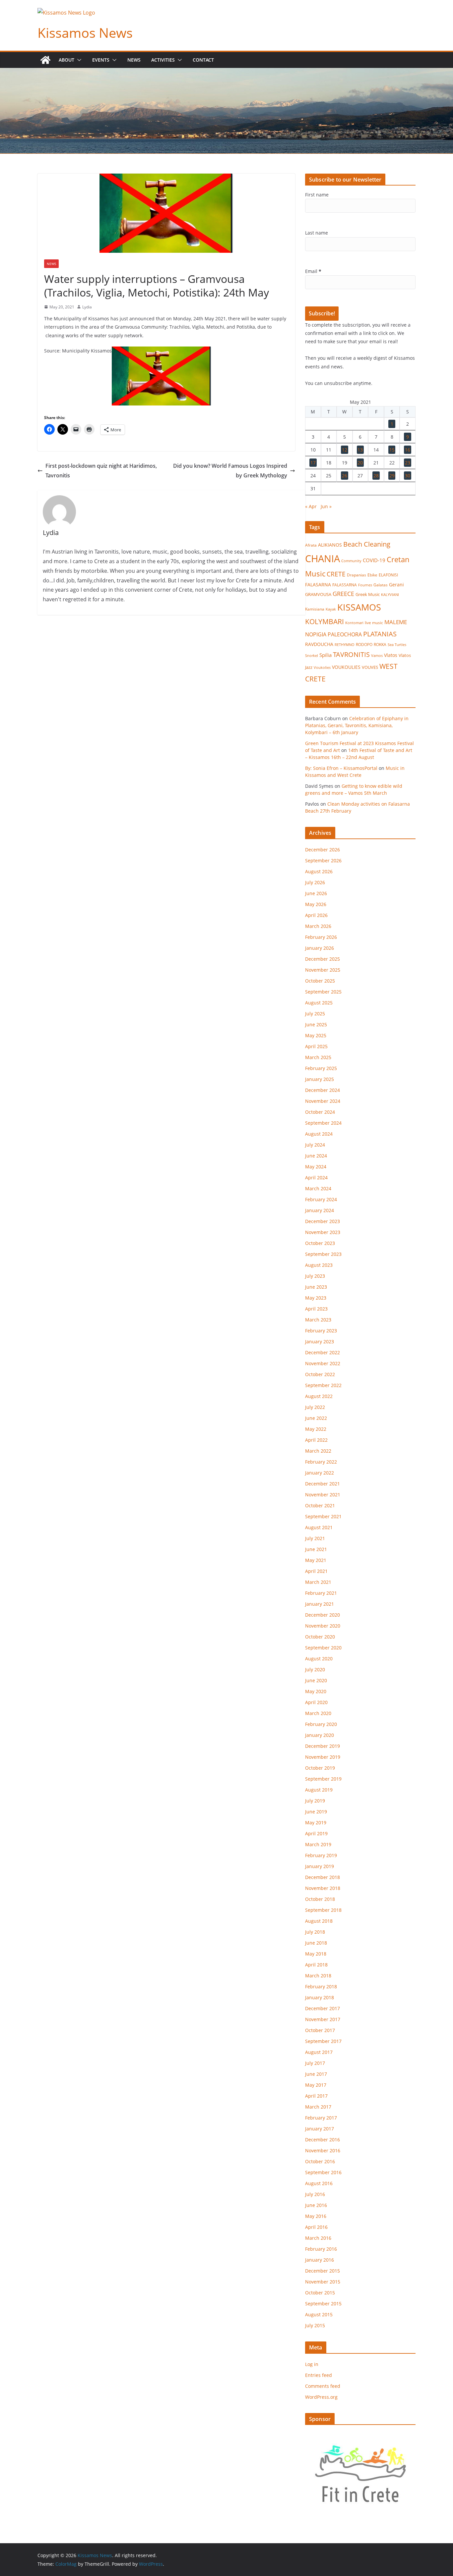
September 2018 (323, 1910)
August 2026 (319, 871)
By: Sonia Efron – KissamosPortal (341, 768)
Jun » (326, 506)
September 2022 (323, 1385)
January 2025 (320, 1079)
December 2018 (323, 1877)
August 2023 (319, 1265)
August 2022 (319, 1396)
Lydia (87, 307)
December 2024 (323, 1090)
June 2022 (316, 1418)
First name (317, 195)
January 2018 (320, 1997)
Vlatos (391, 655)
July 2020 (315, 1669)
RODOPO (364, 644)
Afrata (311, 545)
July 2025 (315, 1014)
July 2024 (315, 1145)
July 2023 (315, 1276)
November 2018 (323, 1888)
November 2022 (323, 1363)
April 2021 (316, 1571)
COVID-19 (374, 560)
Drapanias (356, 575)
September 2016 (323, 2172)
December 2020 (323, 1615)
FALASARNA (318, 585)
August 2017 (319, 2052)
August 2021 (319, 1527)
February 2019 (321, 1855)
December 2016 (323, 2140)
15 (392, 450)
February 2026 (321, 937)
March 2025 (318, 1057)
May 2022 (316, 1429)
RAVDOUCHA (319, 644)
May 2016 (316, 2216)
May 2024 (316, 1167)
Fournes (365, 585)
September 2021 (323, 1516)
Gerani (396, 585)
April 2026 (316, 915)
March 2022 (318, 1451)
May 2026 (316, 904)
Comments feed (323, 2386)
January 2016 (320, 2260)
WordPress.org (321, 2397)
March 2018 (318, 1976)
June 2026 (316, 893)
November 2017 (323, 2019)
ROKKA (380, 644)
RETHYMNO (345, 644)
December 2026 (323, 850)
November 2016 (323, 2150)
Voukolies (322, 667)
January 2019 (320, 1866)
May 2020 (316, 1691)
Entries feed (319, 2375)
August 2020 (319, 1659)
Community (351, 561)
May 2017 (316, 2085)
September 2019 (323, 1779)
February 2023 (321, 1331)
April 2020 (316, 1702)
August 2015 (319, 2314)
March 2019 (318, 1844)
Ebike (372, 575)
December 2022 (323, 1352)
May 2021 (316, 1560)
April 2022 (316, 1440)
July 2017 (315, 2063)
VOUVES (370, 667)
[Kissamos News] (45, 60)
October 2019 (320, 1768)
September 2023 (323, 1254)
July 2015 (315, 2325)
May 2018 (316, 1954)
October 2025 (320, 981)
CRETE (336, 574)
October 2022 (320, 1374)
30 (408, 476)
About (66, 60)
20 (360, 463)
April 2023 (316, 1309)
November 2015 (323, 2282)
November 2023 (323, 1232)
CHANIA (323, 559)
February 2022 (321, 1462)
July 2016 (315, 2194)
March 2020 (318, 1713)
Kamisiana (315, 609)
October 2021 (320, 1505)
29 (392, 476)
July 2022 (315, 1407)
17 (313, 463)
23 (408, 463)
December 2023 (323, 1221)
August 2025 (319, 1003)
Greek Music (368, 594)
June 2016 (316, 2205)
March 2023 (318, 1320)
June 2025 (316, 1024)
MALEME (396, 622)
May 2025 (316, 1035)
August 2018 (319, 1921)
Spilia (325, 655)
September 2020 (323, 1648)
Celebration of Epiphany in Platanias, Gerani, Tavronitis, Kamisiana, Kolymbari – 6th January (357, 725)
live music (374, 623)
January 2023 (320, 1342)
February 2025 (321, 1068)
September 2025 (323, 992)
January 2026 (320, 948)
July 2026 (315, 882)
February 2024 (321, 1199)
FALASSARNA (345, 585)
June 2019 (316, 1812)
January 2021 (320, 1604)
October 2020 (320, 1637)
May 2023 (316, 1298)
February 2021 (321, 1593)
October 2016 (320, 2161)
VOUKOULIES (346, 667)
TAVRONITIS (351, 654)
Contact (203, 60)
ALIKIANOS (330, 545)
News (134, 60)
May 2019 (316, 1823)
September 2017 (323, 2041)
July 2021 (315, 1538)
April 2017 (316, 2096)
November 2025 (323, 970)
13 (360, 450)
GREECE (343, 594)
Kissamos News (85, 33)
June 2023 (316, 1287)
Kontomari (354, 623)
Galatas (381, 585)
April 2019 (316, 1833)
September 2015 (323, 2304)
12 (345, 450)
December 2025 (323, 959)
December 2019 (323, 1746)
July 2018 (315, 1932)
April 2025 (316, 1046)
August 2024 (319, 1134)
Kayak (331, 609)
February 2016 (321, 2249)
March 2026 (318, 926)
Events (101, 60)
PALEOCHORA (345, 634)
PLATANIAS (380, 634)
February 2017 (321, 2118)
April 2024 (316, 1178)
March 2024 (318, 1188)
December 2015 (323, 2271)
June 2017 (316, 2074)
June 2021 (316, 1549)
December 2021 (323, 1484)
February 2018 (321, 1986)
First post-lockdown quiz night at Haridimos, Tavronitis (101, 471)
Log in (312, 2364)
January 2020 (320, 1735)
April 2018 (316, 1965)
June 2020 (316, 1680)
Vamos (377, 655)
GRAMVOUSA (318, 594)
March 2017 (318, 2107)
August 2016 (319, 2183)
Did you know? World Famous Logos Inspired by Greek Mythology (230, 471)
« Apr (311, 506)
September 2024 (323, 1123)
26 (345, 476)
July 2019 (315, 1801)
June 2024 (316, 1156)
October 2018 (320, 1899)
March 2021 (318, 1582)
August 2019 (319, 1790)
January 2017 (320, 2129)
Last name (317, 233)
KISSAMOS (359, 607)
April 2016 (316, 2227)
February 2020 (321, 1724)
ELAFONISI (388, 575)
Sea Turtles (397, 644)
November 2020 (323, 1626)
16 (408, 450)
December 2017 (323, 2008)
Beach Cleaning (367, 544)
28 (376, 476)
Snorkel (312, 656)
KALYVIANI (390, 595)
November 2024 (323, 1101)
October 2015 (320, 2293)
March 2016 (318, 2238)
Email (313, 271)
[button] (78, 60)
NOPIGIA (316, 634)
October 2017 (320, 2030)
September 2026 (323, 860)
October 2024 (320, 1112)
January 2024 (320, 1210)
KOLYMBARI (324, 621)
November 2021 (323, 1495)
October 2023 (320, 1243)
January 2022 (320, 1473)
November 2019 (323, 1757)
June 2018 (316, 1943)
